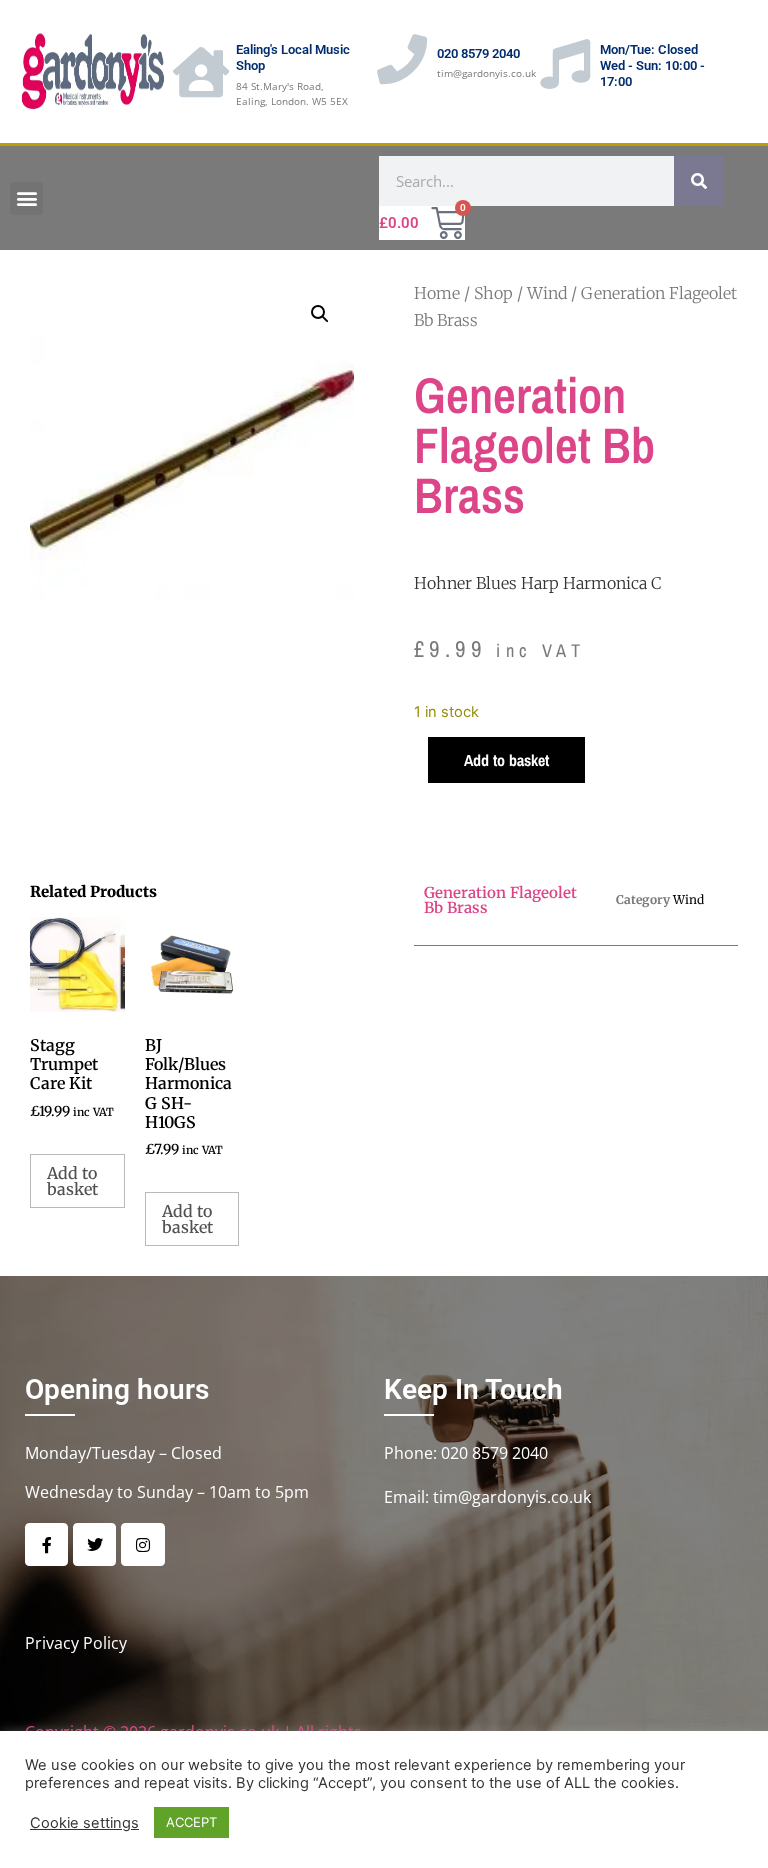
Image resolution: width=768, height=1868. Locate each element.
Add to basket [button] (72, 1181)
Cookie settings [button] (84, 1823)
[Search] (699, 181)
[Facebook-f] (46, 1544)
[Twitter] (94, 1544)
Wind (547, 293)
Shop (493, 293)
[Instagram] (142, 1544)
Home (437, 293)
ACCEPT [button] (191, 1822)
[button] (26, 198)
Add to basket (506, 760)
